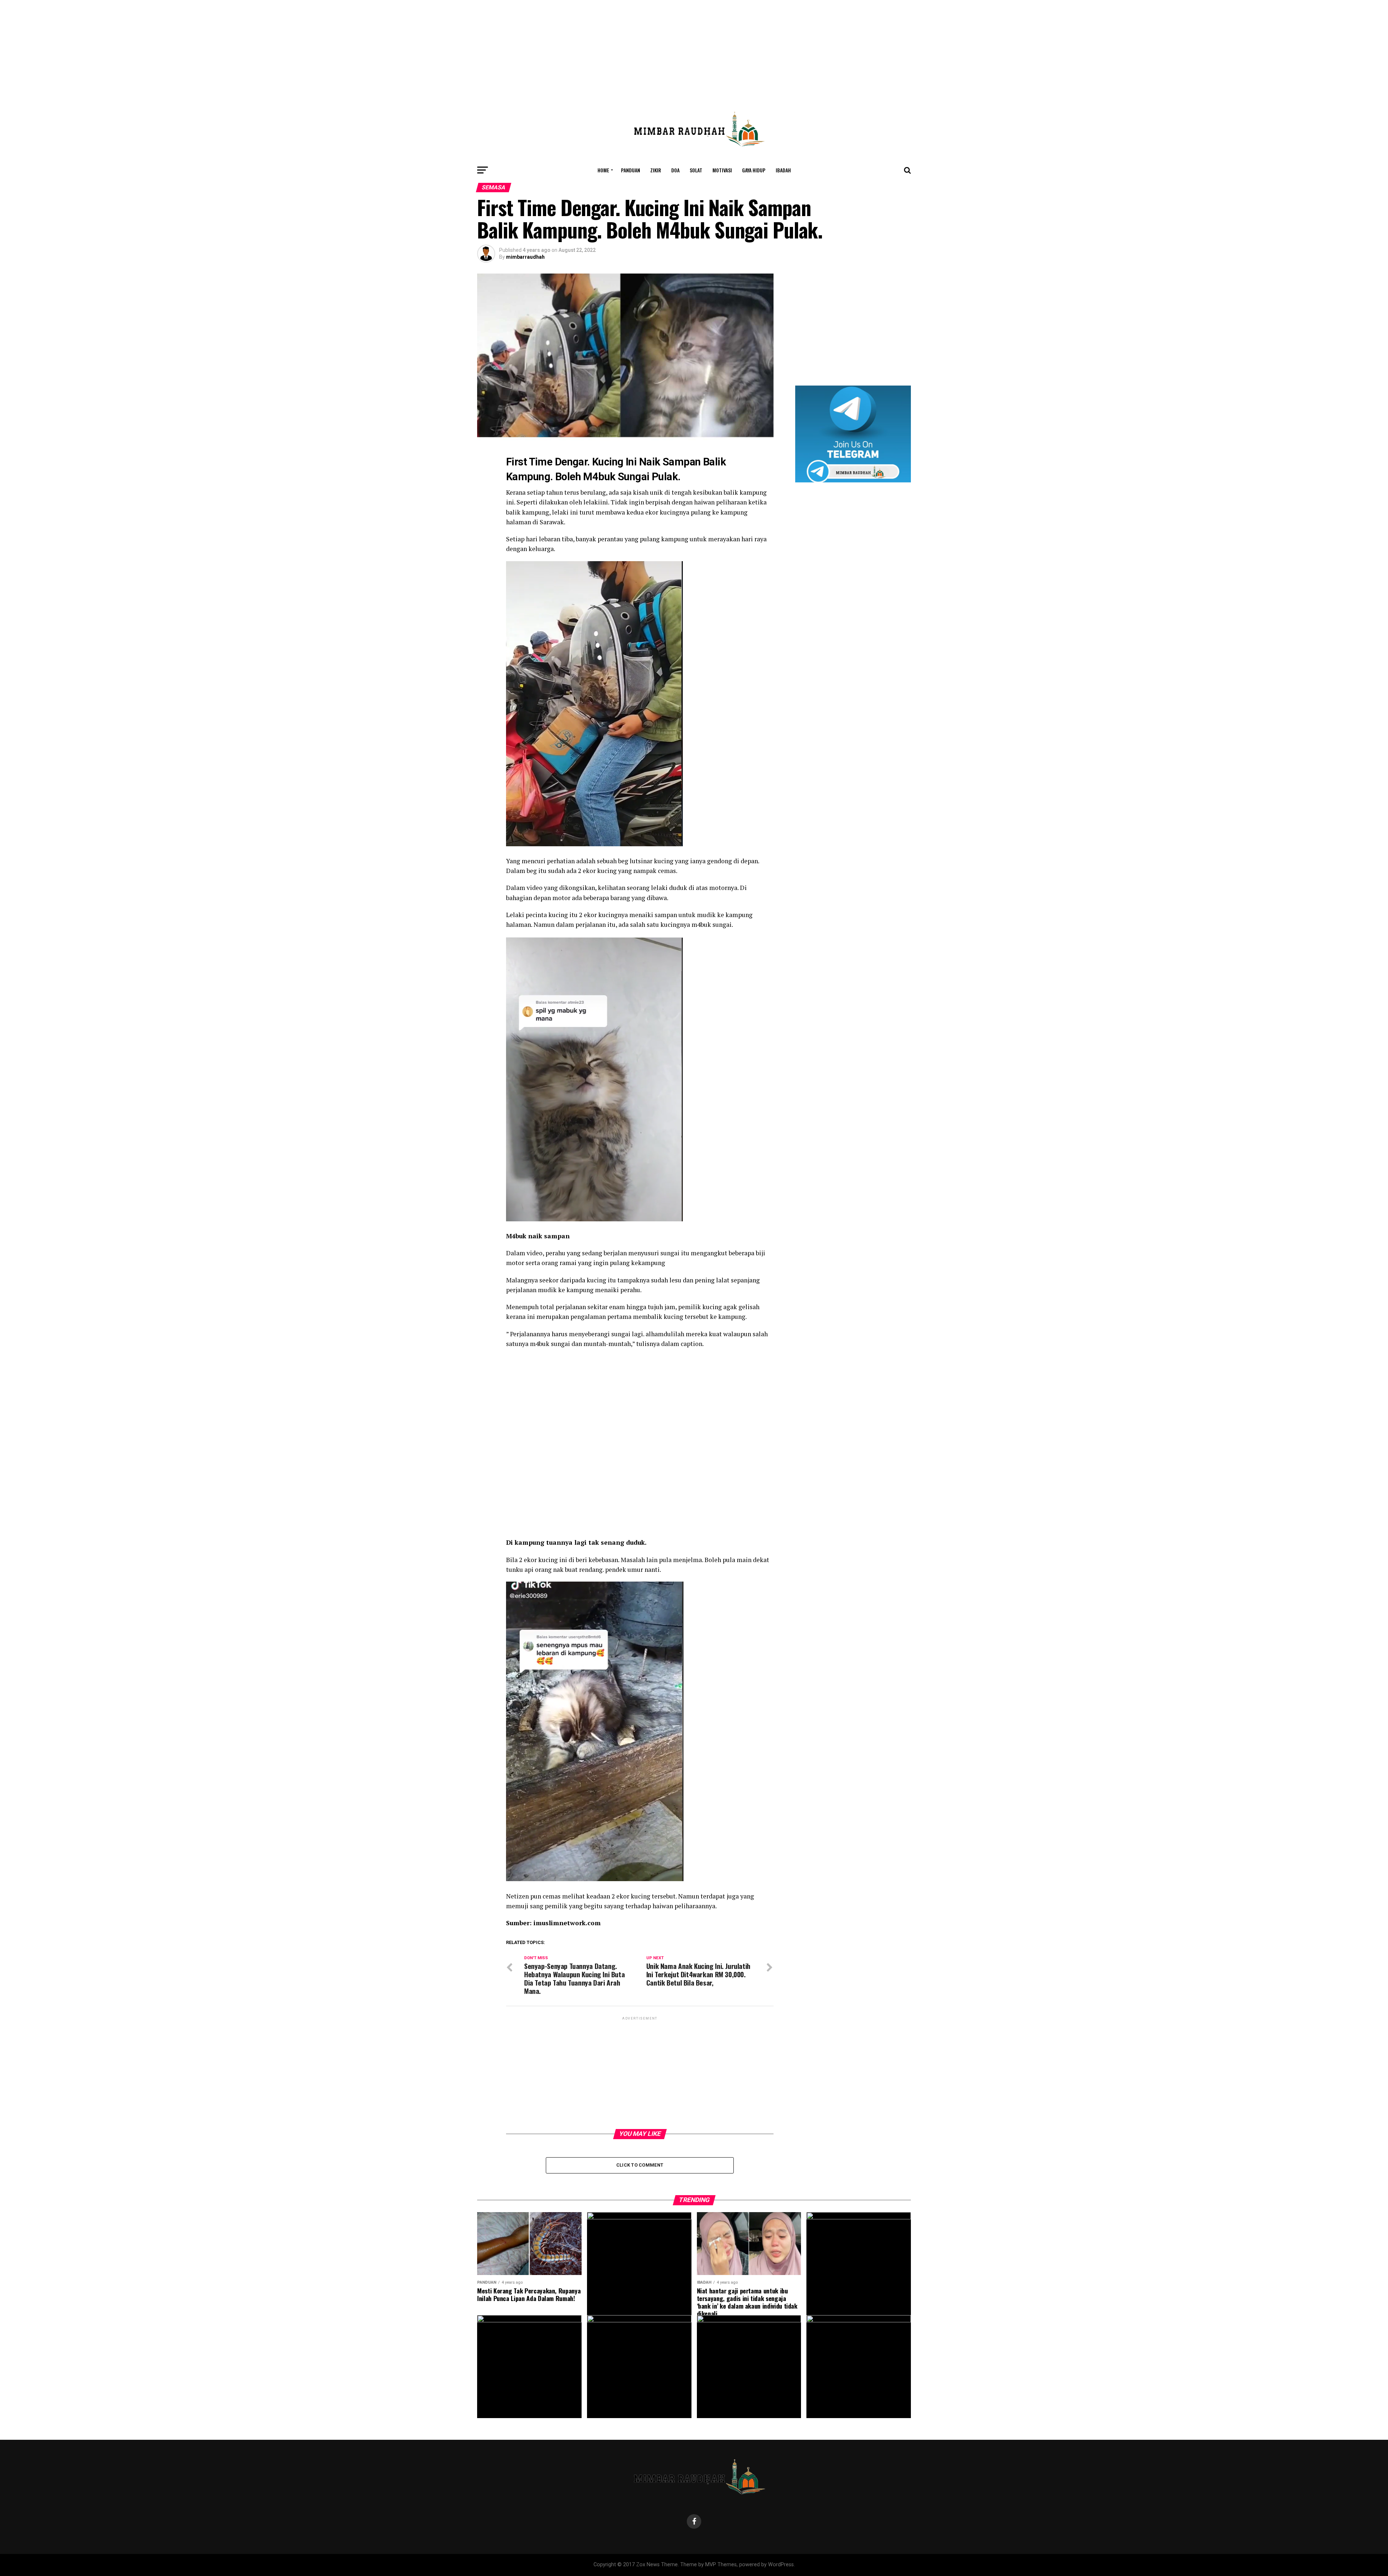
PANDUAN (631, 170)
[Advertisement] (694, 51)
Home (603, 170)
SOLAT (696, 170)
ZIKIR (656, 170)
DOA (675, 170)
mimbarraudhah (525, 257)
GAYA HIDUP (754, 170)
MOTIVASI (722, 170)
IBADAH (783, 170)
